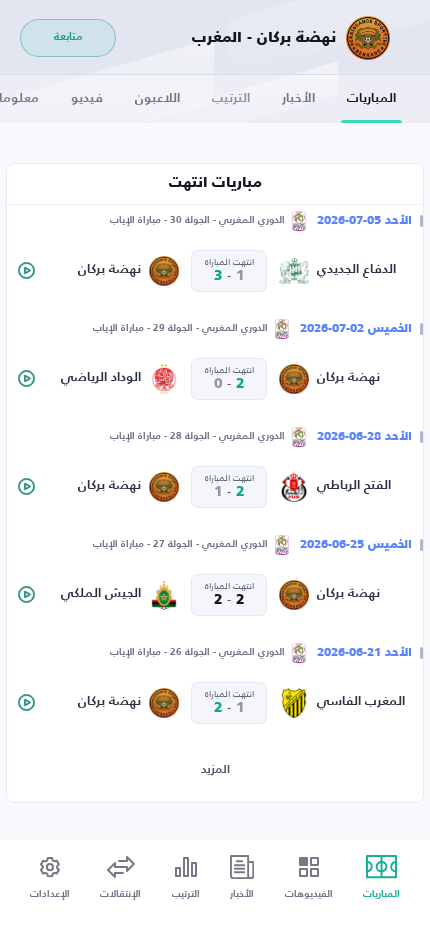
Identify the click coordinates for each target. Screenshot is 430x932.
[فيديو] (26, 271)
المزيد (215, 770)
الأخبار (298, 98)
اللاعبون (157, 98)
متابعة (68, 37)
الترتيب (231, 98)
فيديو (87, 98)
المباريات (371, 98)
